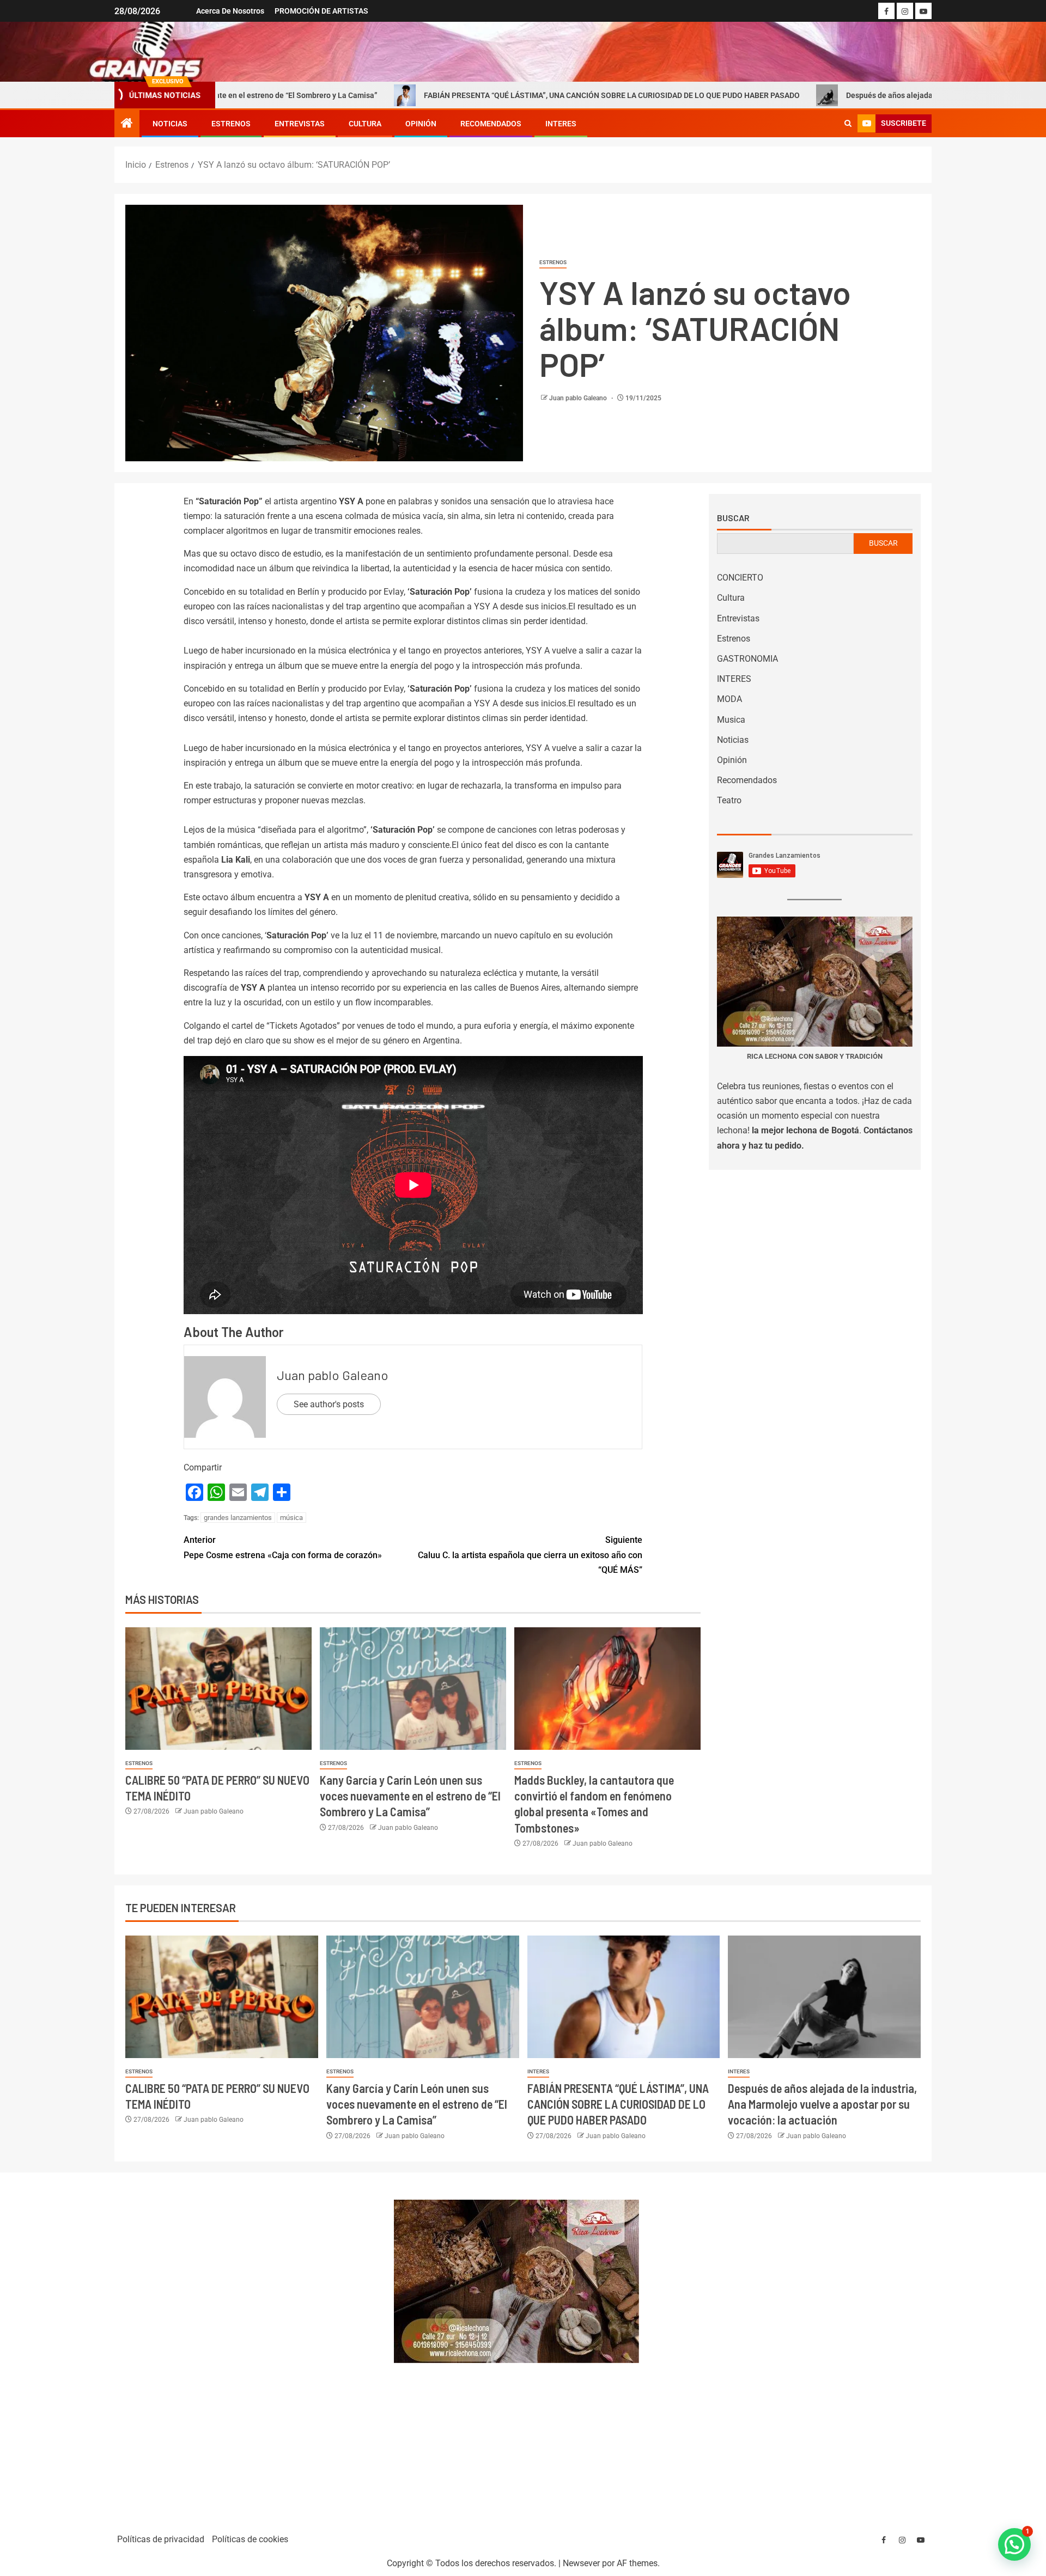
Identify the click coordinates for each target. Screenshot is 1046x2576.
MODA (729, 699)
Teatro (729, 800)
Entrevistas (300, 124)
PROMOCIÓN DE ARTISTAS (321, 11)
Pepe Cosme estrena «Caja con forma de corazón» (283, 1547)
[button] (1014, 2544)
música (291, 1518)
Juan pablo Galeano (579, 398)
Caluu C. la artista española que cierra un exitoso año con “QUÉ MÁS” (530, 1555)
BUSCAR (883, 543)
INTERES (561, 124)
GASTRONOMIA (747, 659)
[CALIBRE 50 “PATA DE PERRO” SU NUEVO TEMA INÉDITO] (218, 1689)
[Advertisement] (248, 2348)
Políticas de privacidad (161, 2539)
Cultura (365, 124)
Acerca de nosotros (230, 11)
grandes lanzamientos (238, 1518)
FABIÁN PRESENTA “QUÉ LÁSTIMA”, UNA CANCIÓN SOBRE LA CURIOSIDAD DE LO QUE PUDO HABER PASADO (461, 95)
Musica (731, 720)
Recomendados (491, 124)
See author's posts (329, 1404)
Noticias (170, 124)
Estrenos (231, 124)
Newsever (581, 2563)
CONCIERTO (740, 578)
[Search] (848, 124)
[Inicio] (127, 124)
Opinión (421, 124)
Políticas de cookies (250, 2539)
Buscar (733, 518)
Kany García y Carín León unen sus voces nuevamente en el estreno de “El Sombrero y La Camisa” (410, 1796)
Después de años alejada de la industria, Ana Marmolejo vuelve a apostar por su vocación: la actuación (822, 2104)
